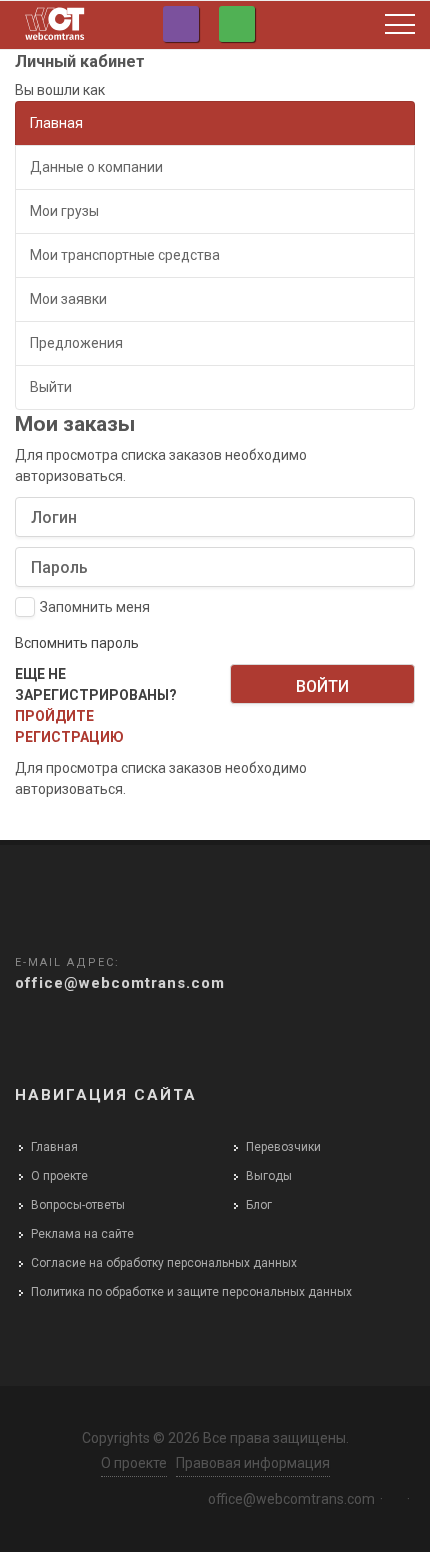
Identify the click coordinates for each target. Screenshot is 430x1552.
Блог (259, 1205)
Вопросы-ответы (78, 1205)
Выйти (51, 387)
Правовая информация (253, 1463)
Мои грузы (64, 211)
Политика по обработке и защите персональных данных (191, 1292)
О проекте (59, 1176)
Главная (56, 123)
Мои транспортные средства (125, 255)
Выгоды (269, 1176)
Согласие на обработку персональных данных (164, 1263)
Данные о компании (96, 167)
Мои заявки (68, 299)
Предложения (76, 343)
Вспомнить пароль (77, 643)
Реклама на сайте (82, 1234)
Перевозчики (283, 1147)
